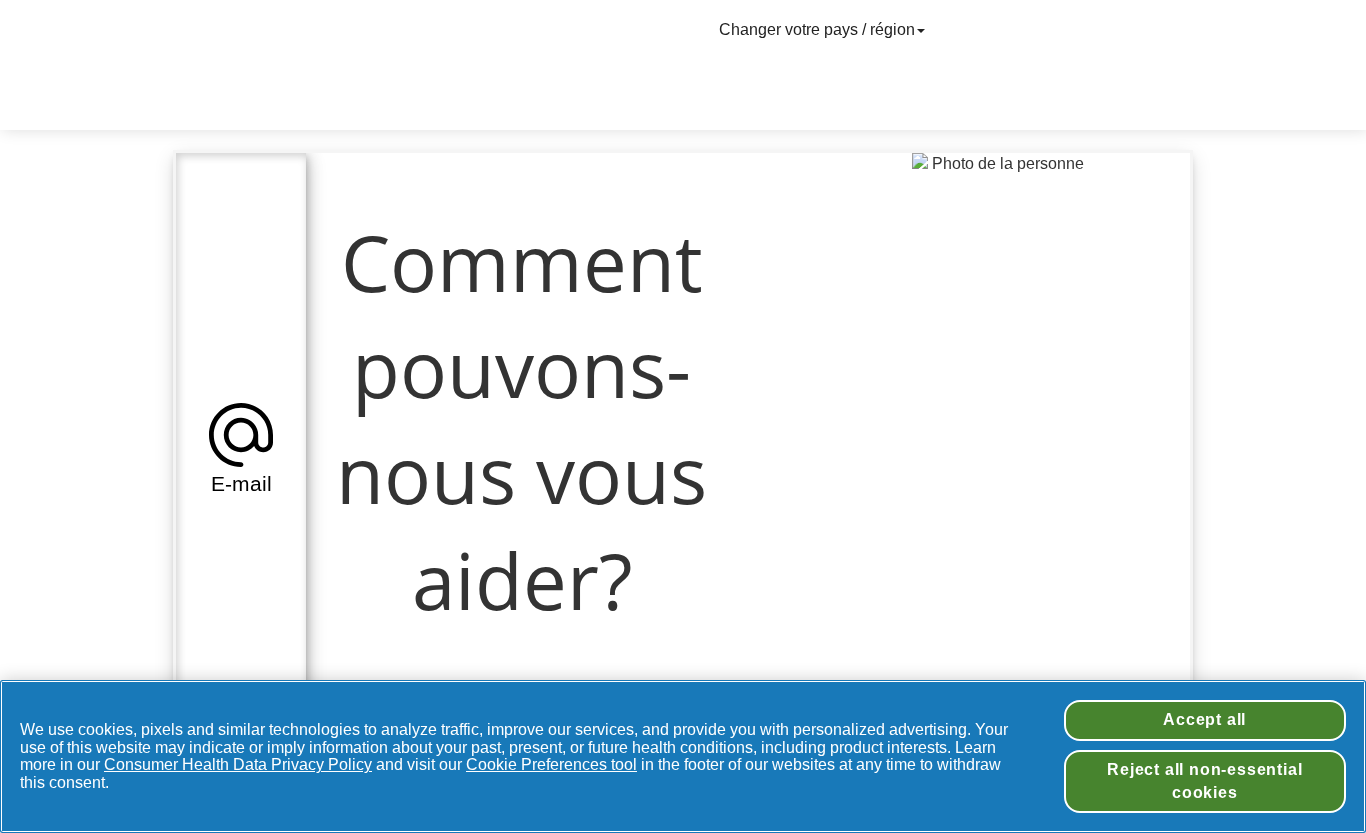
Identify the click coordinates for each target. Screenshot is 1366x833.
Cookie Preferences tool (551, 764)
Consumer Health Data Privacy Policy (238, 764)
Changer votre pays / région (817, 29)
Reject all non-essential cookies (1204, 780)
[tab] (241, 446)
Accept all (1204, 719)
